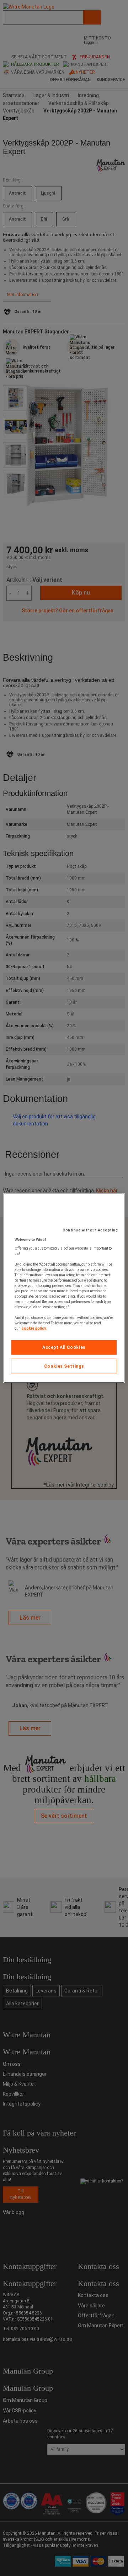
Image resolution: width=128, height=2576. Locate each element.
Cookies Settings (64, 1366)
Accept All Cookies (64, 1347)
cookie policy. (34, 1328)
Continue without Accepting (90, 1230)
